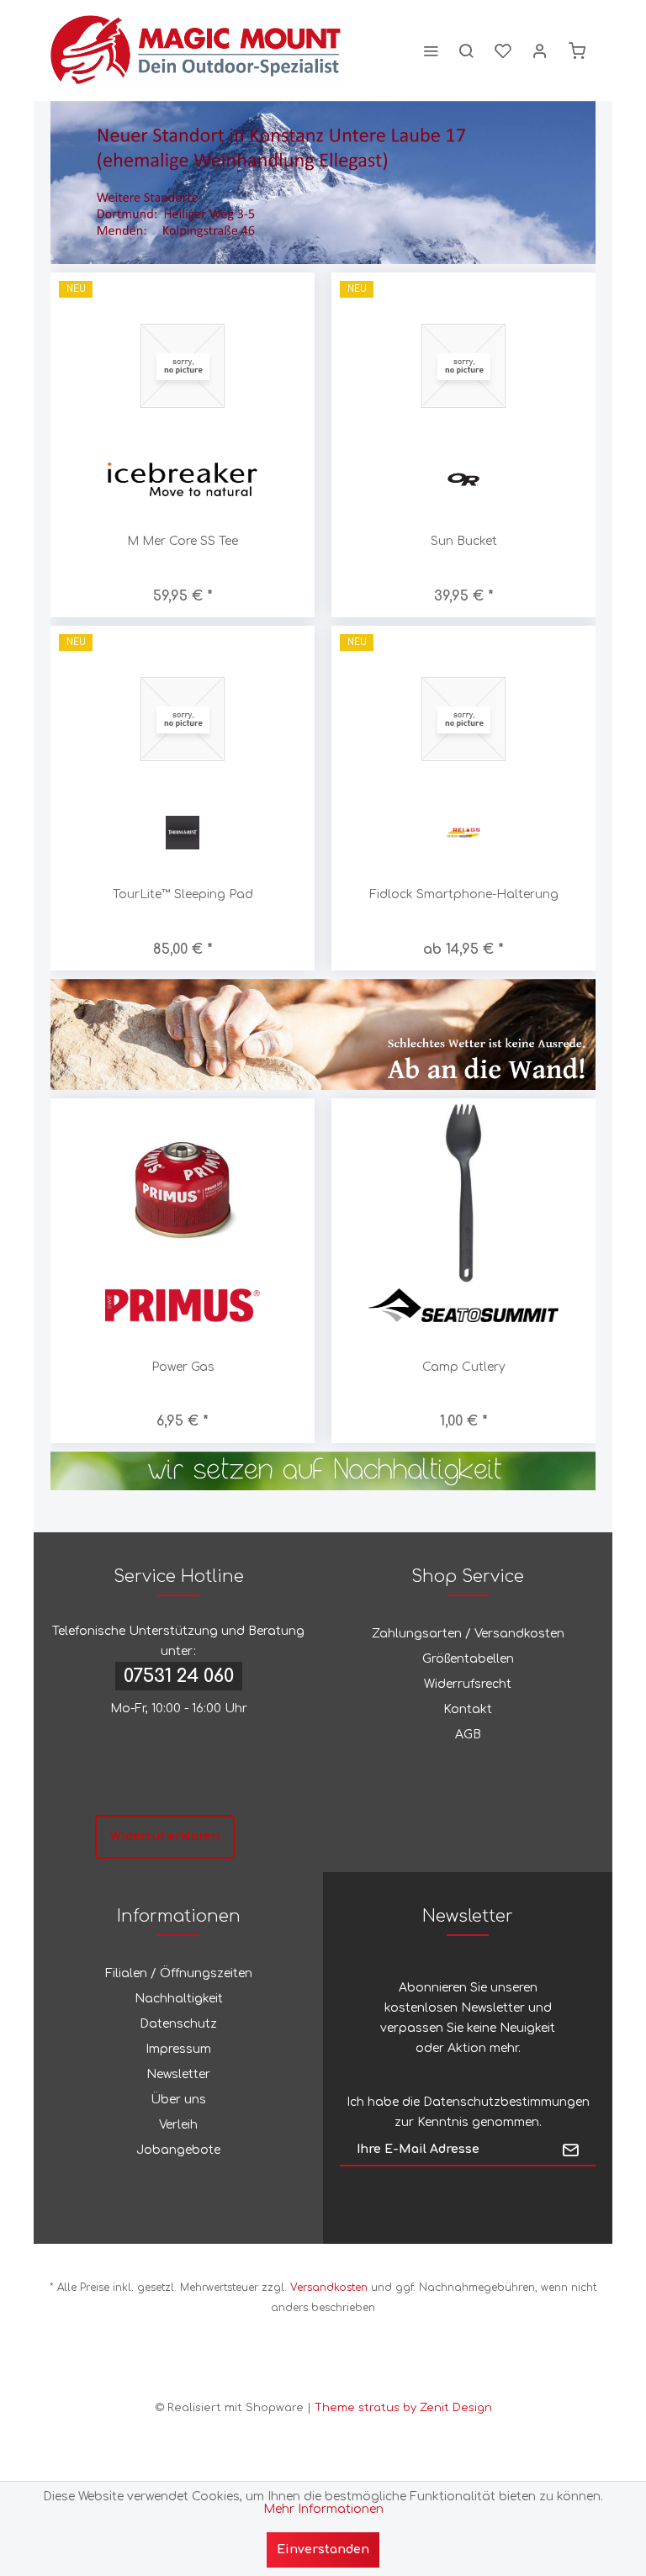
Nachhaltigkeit (179, 1999)
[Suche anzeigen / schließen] (466, 50)
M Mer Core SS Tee (183, 541)
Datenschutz (178, 2024)
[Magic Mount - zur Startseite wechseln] (196, 50)
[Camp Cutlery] (463, 1191)
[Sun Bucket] (463, 365)
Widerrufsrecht (468, 1684)
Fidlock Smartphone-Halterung (464, 894)
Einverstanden (323, 2550)
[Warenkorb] (577, 50)
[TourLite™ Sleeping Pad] (183, 719)
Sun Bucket (464, 541)
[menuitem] (431, 50)
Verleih (178, 2125)
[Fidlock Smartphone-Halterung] (463, 719)
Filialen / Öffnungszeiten (179, 1973)
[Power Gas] (183, 1191)
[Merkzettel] (503, 50)
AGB (468, 1735)
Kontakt (468, 1709)
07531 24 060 (179, 1676)
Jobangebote (178, 2150)
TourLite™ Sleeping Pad (183, 894)
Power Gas (183, 1367)
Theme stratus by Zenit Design (403, 2408)
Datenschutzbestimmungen (506, 2102)
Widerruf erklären (165, 1836)
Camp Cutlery (464, 1367)
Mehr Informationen (323, 2509)
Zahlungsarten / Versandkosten (468, 1634)
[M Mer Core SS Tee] (183, 365)
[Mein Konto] (540, 50)
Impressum (178, 2049)
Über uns (178, 2100)
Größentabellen (468, 1659)
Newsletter (178, 2074)
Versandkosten (329, 2288)
